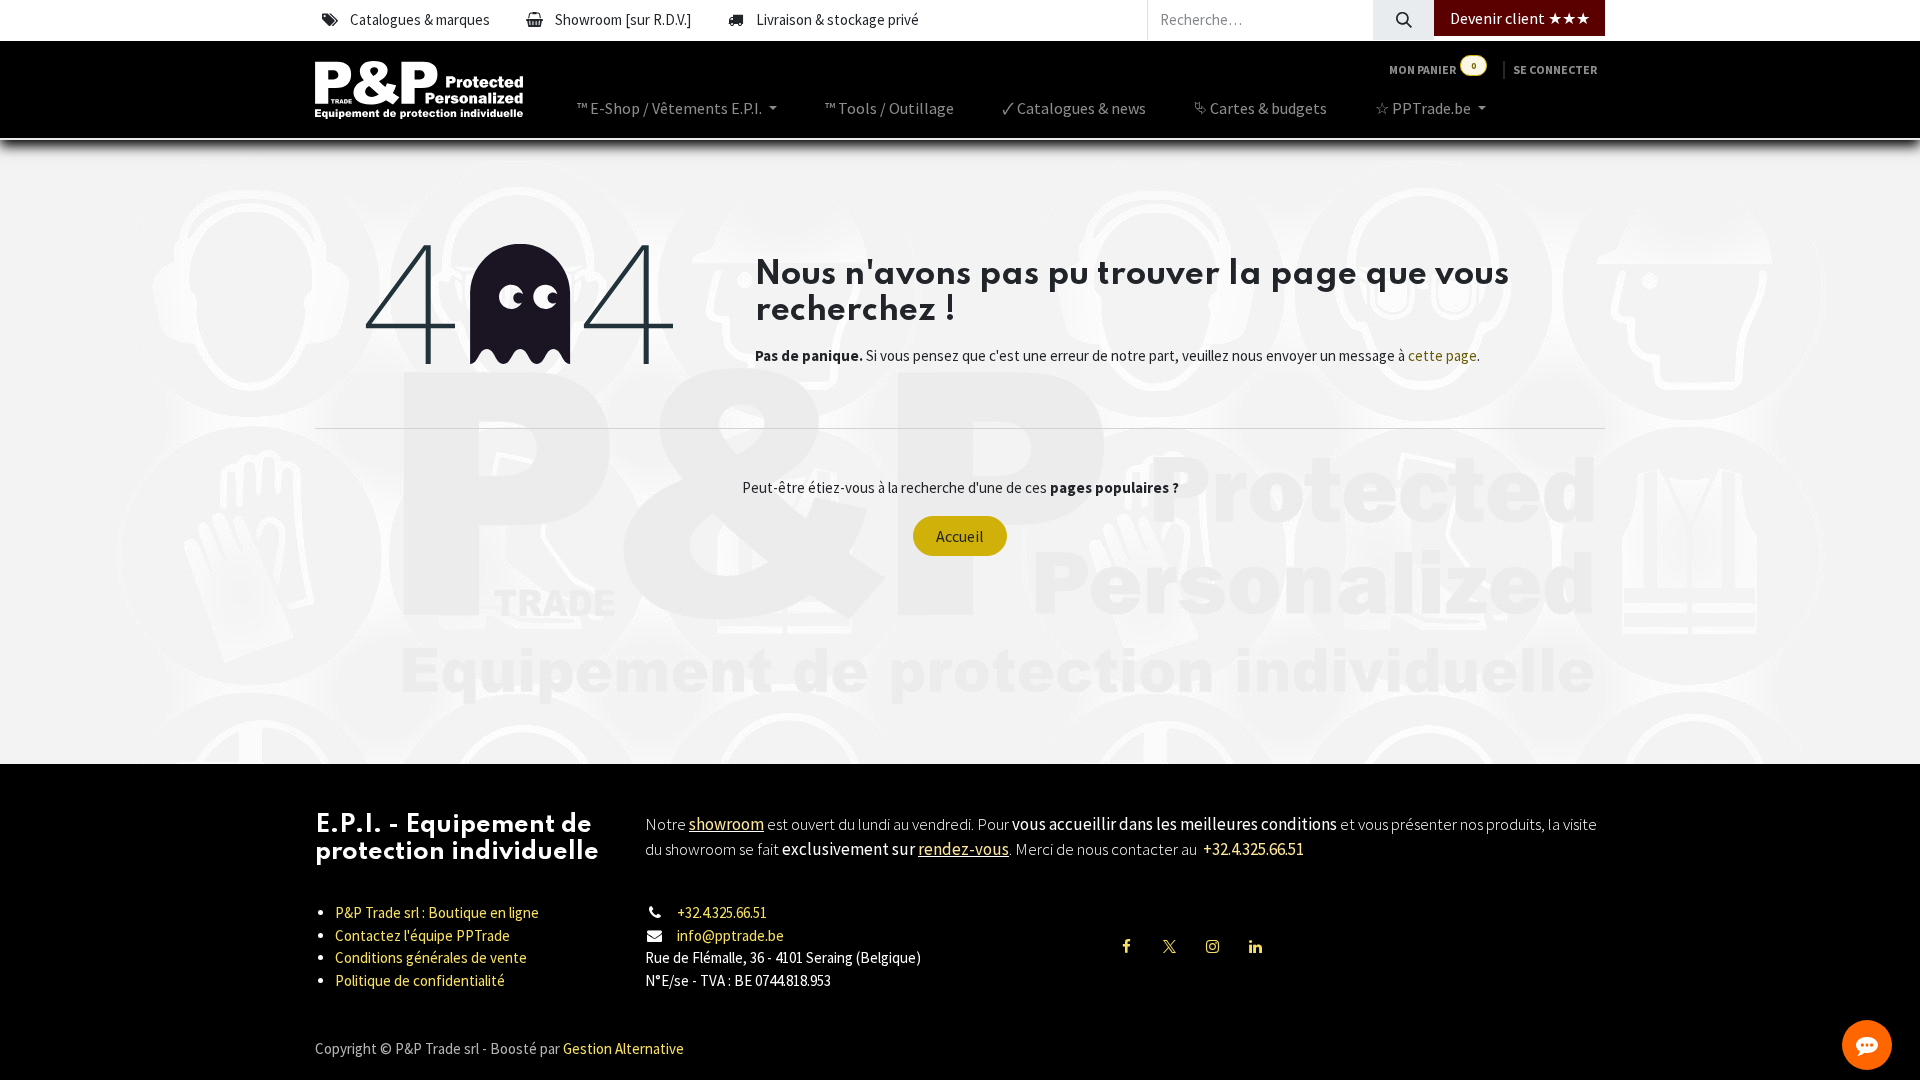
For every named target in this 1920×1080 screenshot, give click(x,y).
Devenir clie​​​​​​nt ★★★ (1520, 18)
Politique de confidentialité (420, 980)
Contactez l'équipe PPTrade (422, 935)
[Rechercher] (1403, 20)
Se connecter (1555, 69)
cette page (1442, 355)
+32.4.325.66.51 (722, 912)
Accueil (960, 536)
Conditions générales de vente (431, 957)
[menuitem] (677, 108)
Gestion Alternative (623, 1048)
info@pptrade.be (730, 935)
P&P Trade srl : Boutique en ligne (437, 912)
